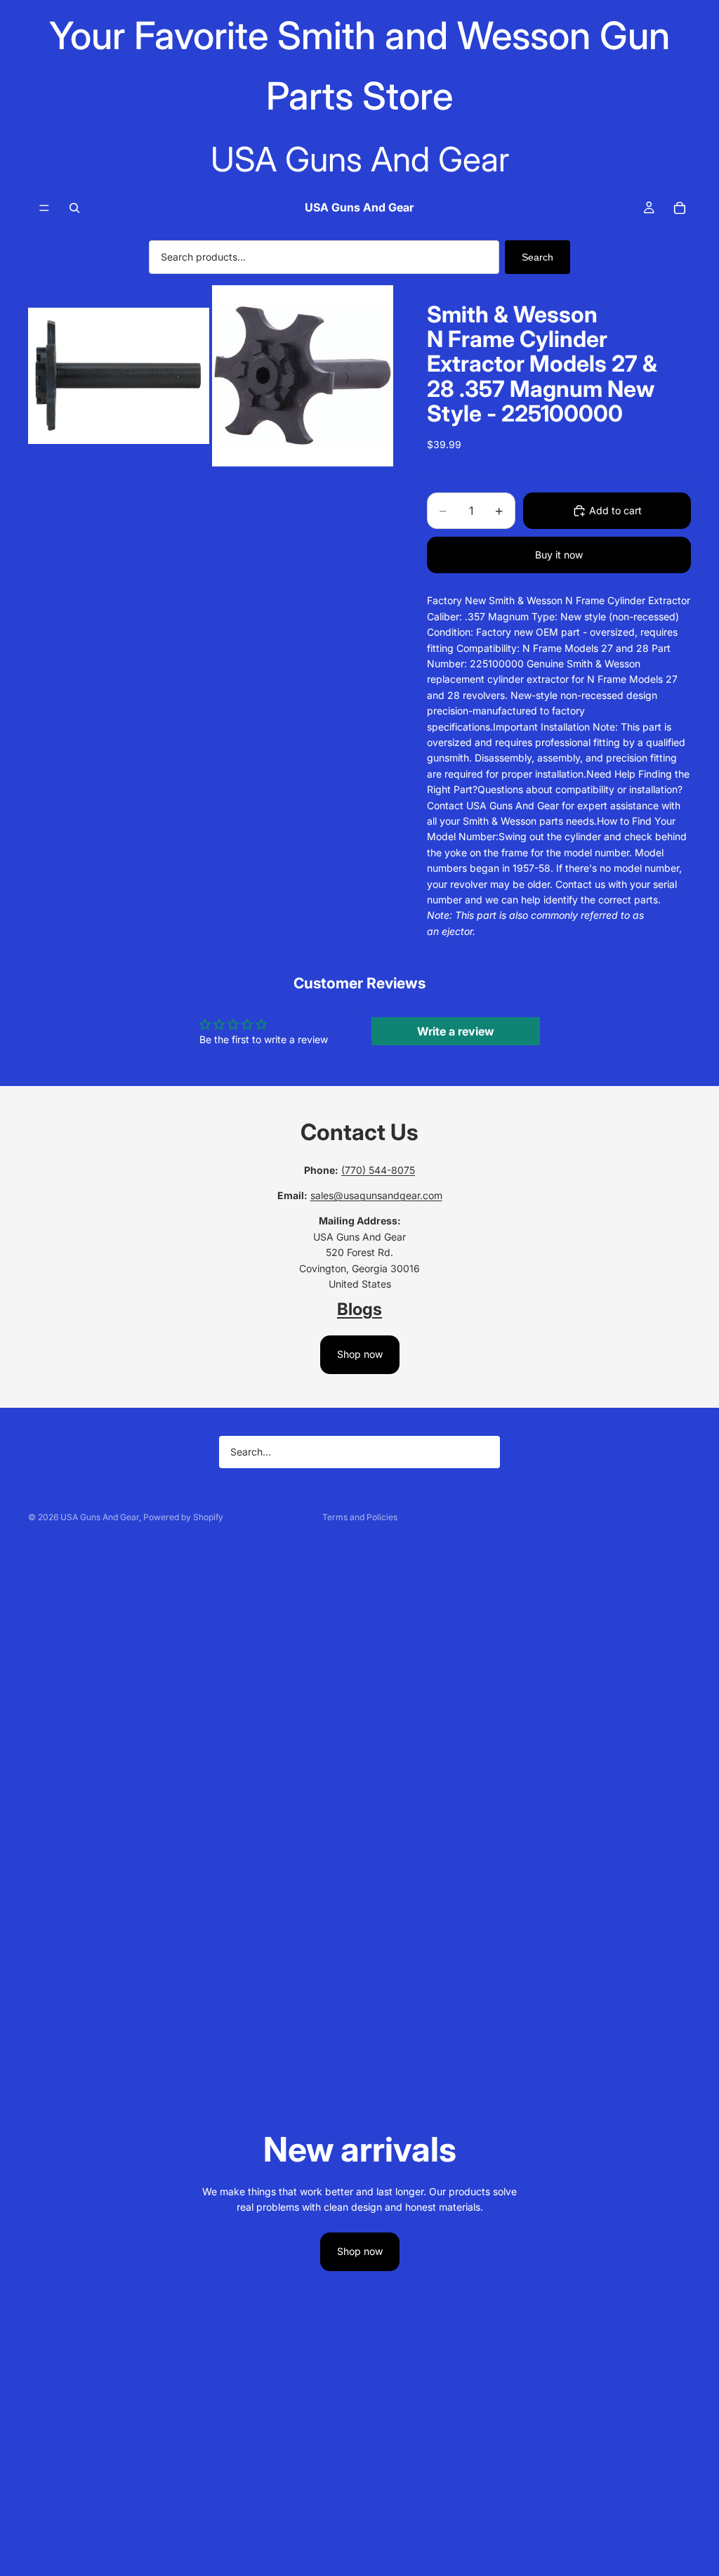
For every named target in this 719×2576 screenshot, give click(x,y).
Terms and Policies (360, 1517)
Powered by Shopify (183, 1517)
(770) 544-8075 (378, 1170)
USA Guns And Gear (100, 1517)
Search (537, 257)
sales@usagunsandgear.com (376, 1195)
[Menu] (44, 208)
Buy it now (559, 555)
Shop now (360, 1354)
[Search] (74, 208)
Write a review (456, 1031)
